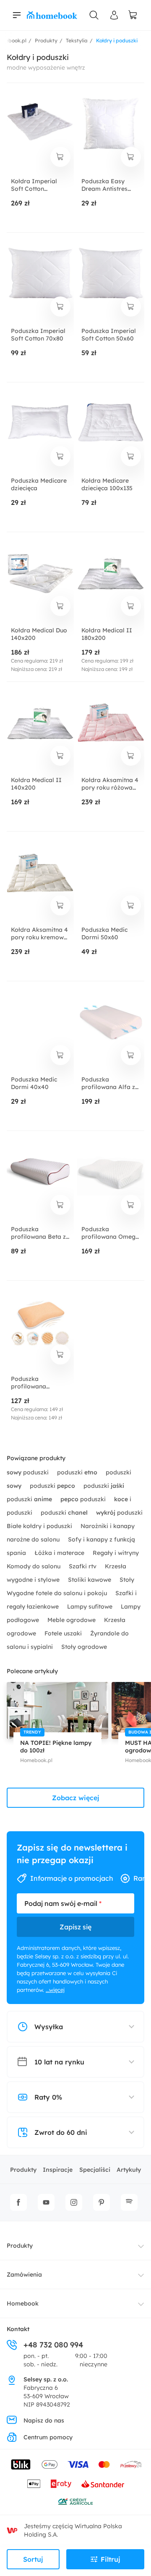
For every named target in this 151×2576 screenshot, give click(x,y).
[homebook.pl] (52, 15)
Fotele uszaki (64, 1633)
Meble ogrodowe (72, 1620)
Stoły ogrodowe (84, 1647)
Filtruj (111, 2559)
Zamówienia (24, 2274)
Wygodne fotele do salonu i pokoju (58, 1593)
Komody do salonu (34, 1566)
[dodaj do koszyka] (60, 157)
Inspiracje (58, 2170)
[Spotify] (129, 2202)
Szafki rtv (83, 1566)
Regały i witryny (116, 1553)
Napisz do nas (44, 2420)
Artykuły (129, 2170)
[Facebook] (18, 2202)
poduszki (29, 1472)
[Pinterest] (102, 2202)
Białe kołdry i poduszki (40, 1526)
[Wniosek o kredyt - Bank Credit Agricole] (75, 2501)
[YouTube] (46, 2202)
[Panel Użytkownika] (114, 15)
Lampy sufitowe (91, 1606)
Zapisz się (75, 1927)
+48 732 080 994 (53, 2345)
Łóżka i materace (60, 1553)
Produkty (23, 2170)
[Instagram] (74, 2202)
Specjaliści (95, 2170)
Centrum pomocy (48, 2437)
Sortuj (33, 2559)
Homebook (23, 2303)
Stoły (127, 1580)
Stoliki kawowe (90, 1580)
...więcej (55, 1990)
